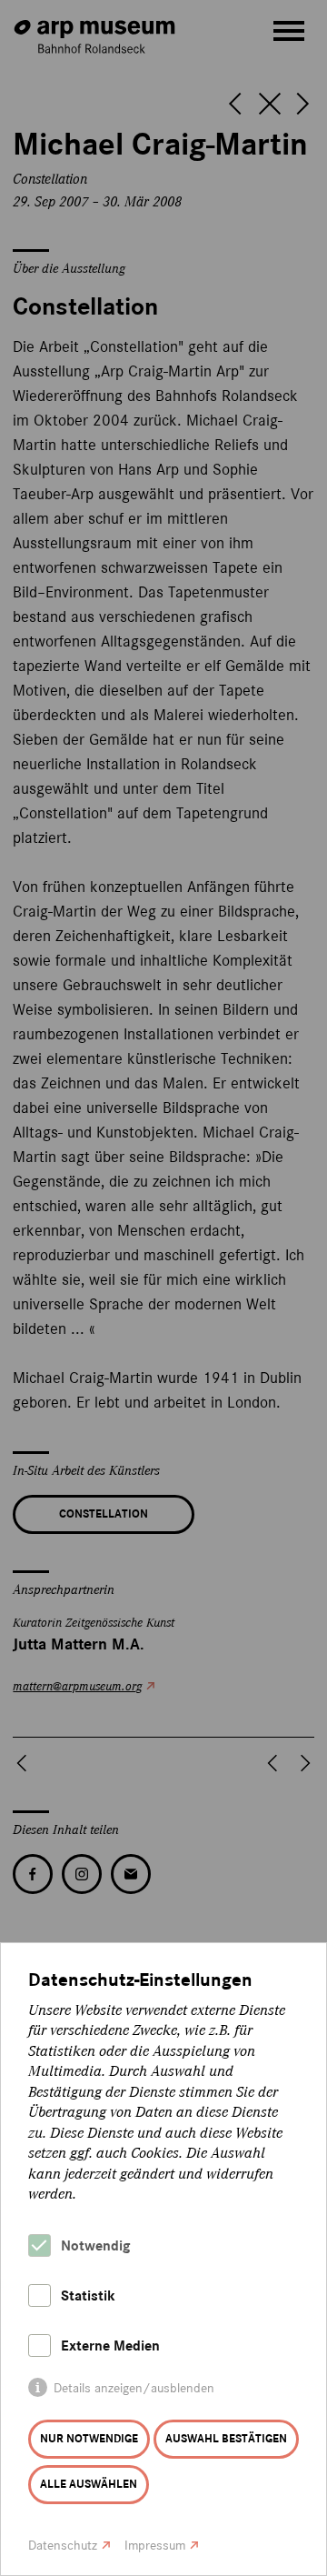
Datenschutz (63, 2546)
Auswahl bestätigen (226, 2439)
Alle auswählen (89, 2484)
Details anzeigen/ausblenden (134, 2388)
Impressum (155, 2546)
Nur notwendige (89, 2439)
